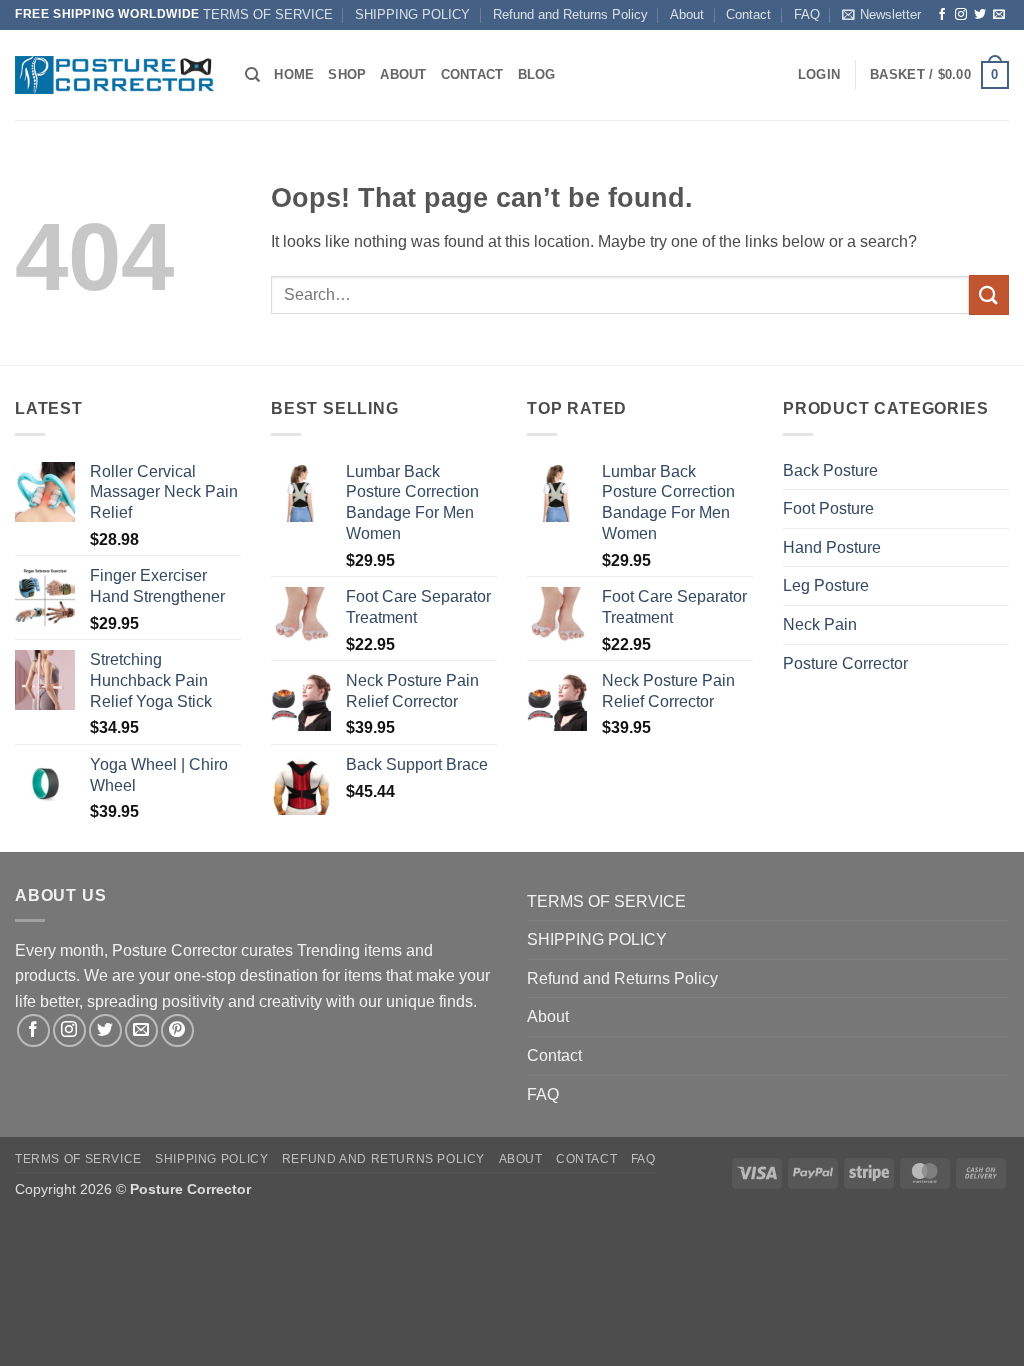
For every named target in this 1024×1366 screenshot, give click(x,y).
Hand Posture (832, 547)
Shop (347, 74)
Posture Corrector (845, 663)
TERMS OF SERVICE (268, 14)
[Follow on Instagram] (961, 15)
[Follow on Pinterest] (177, 1030)
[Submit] (989, 294)
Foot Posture (828, 508)
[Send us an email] (999, 15)
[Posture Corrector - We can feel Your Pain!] (115, 75)
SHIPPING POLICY (412, 14)
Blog (537, 74)
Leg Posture (826, 585)
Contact (748, 14)
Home (294, 74)
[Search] (252, 75)
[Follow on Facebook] (942, 15)
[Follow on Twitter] (980, 15)
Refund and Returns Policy (570, 14)
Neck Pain (820, 624)
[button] (881, 15)
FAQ (807, 14)
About (687, 14)
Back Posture (830, 470)
